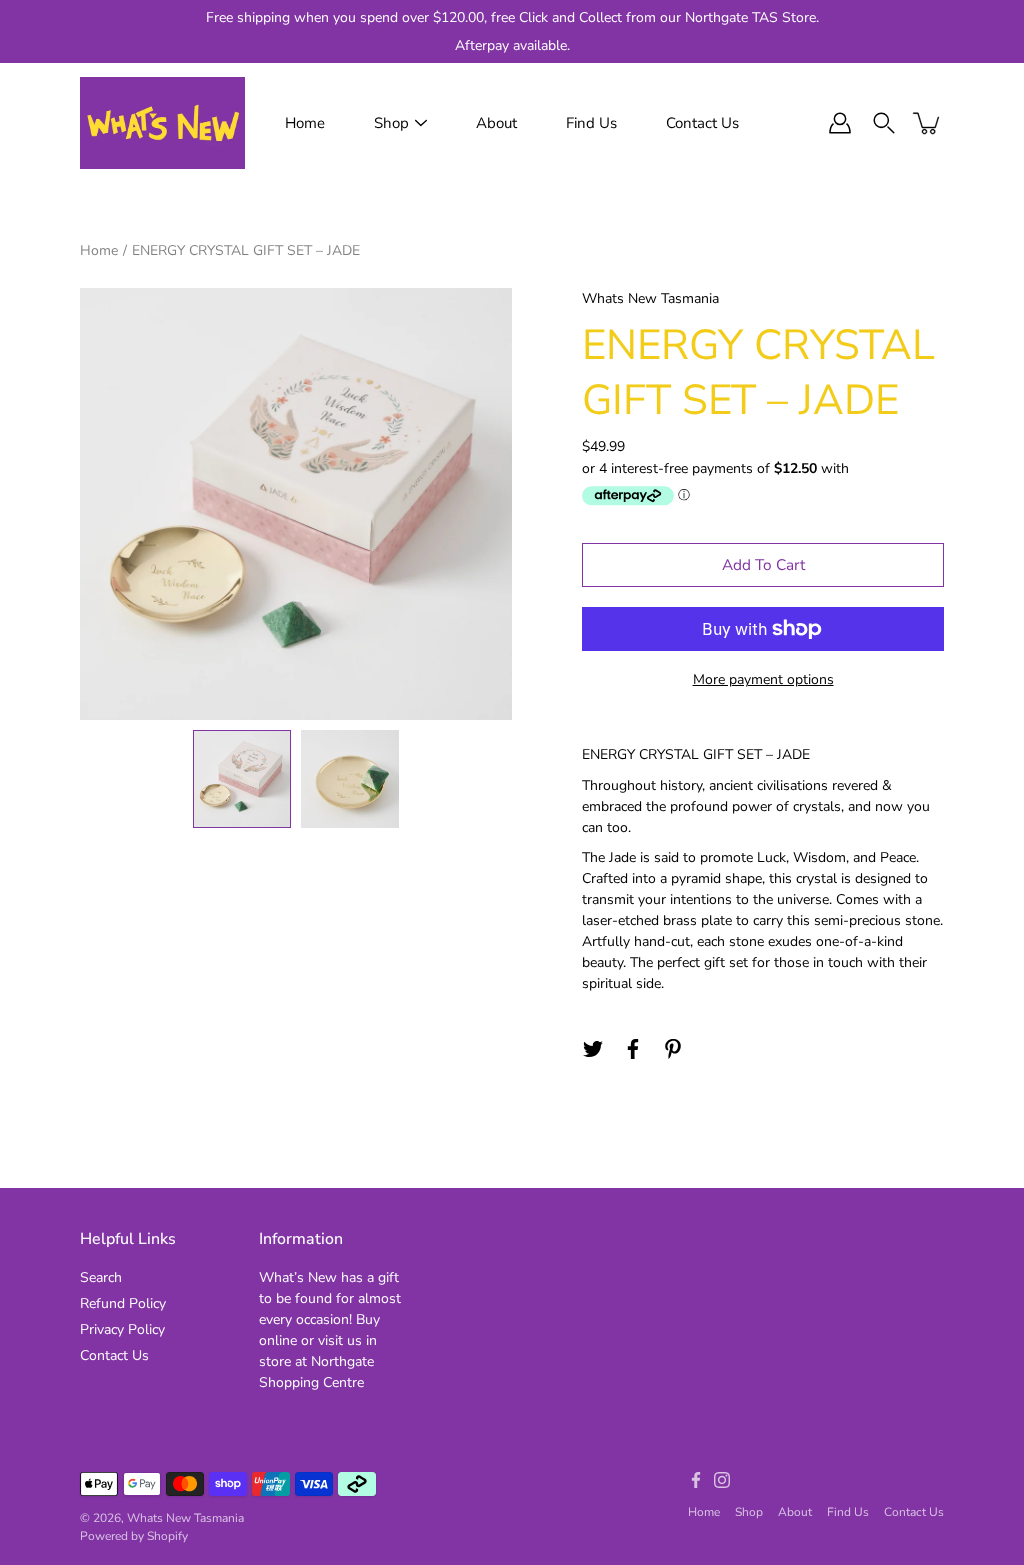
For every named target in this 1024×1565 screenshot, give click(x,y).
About (496, 123)
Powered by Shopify (134, 1536)
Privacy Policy (122, 1329)
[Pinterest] (673, 1049)
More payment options (763, 679)
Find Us (591, 123)
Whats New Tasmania (185, 1518)
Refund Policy (123, 1303)
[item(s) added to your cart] (928, 123)
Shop (391, 123)
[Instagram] (722, 1480)
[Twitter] (593, 1049)
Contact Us (702, 123)
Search (101, 1277)
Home (305, 123)
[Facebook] (633, 1049)
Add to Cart (763, 564)
